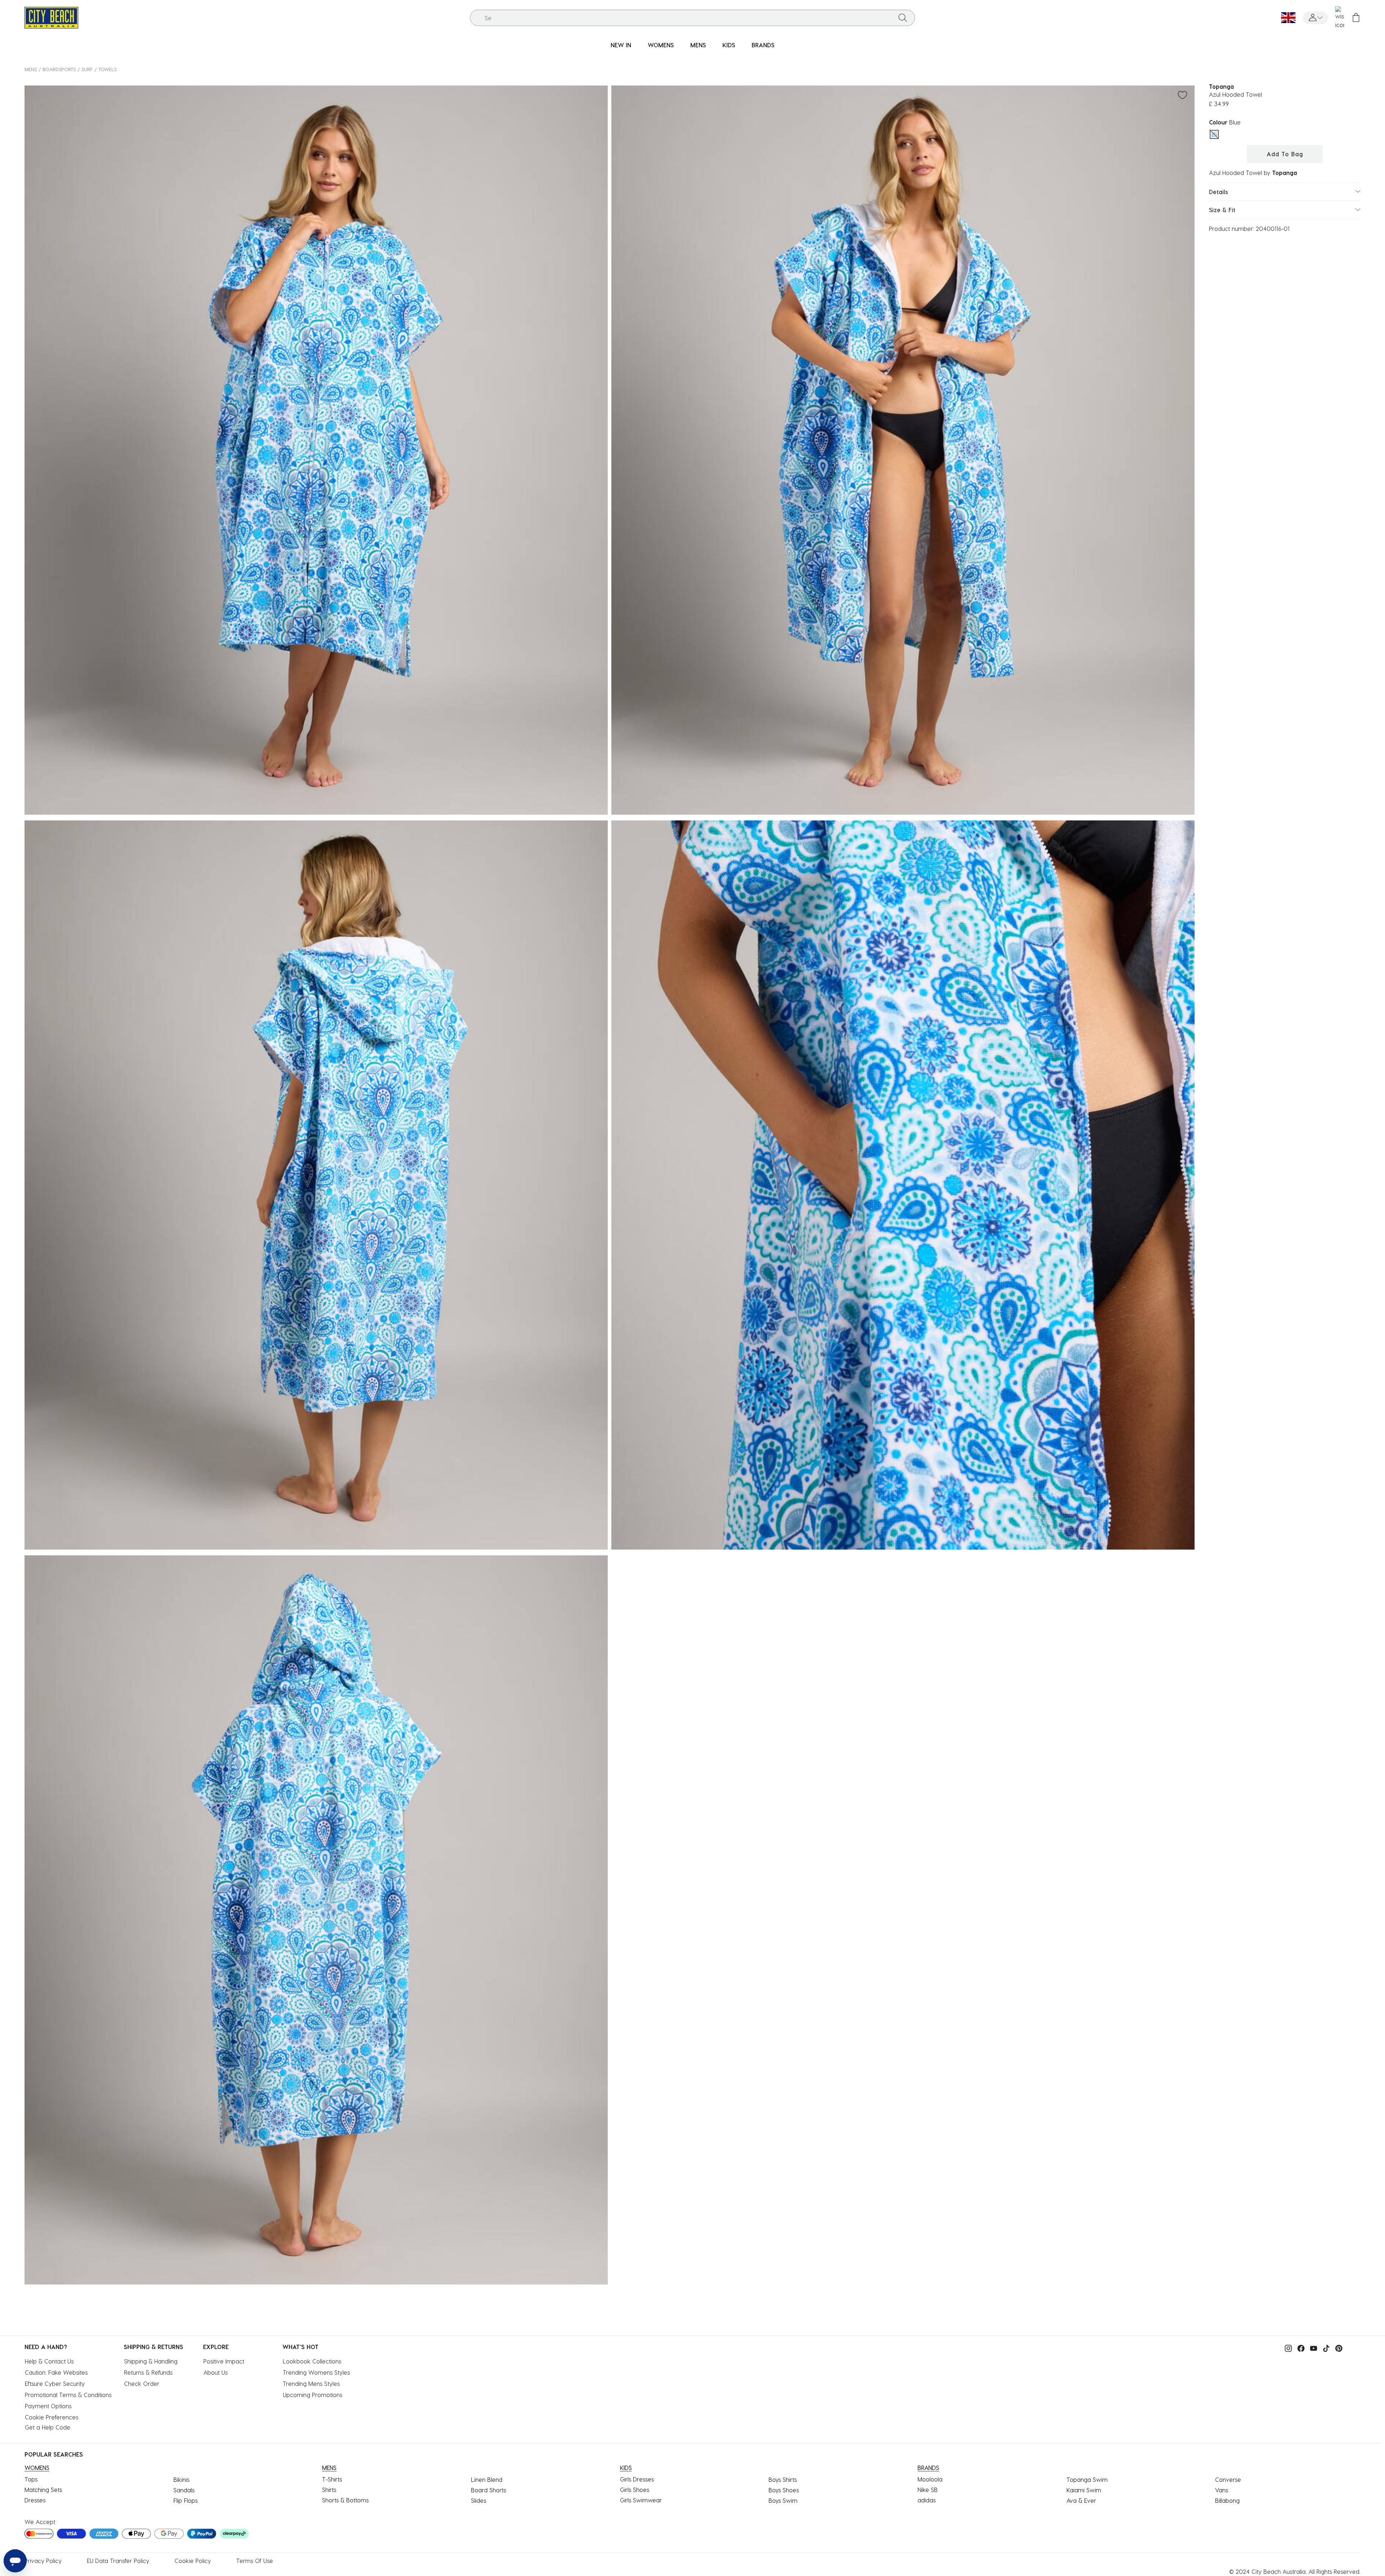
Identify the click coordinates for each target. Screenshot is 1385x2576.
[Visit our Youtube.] (1312, 2347)
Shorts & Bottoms (345, 2500)
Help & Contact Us (49, 2361)
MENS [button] (698, 45)
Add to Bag (1285, 154)
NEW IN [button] (621, 45)
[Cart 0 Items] (1356, 18)
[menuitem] (621, 45)
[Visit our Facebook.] (1299, 2347)
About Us (216, 2372)
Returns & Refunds (148, 2372)
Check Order (142, 2384)
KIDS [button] (729, 45)
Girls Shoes (635, 2490)
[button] (1315, 18)
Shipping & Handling (151, 2361)
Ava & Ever (1081, 2500)
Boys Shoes (784, 2490)
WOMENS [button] (661, 45)
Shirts (329, 2490)
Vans (1222, 2490)
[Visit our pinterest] (1337, 2347)
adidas (927, 2500)
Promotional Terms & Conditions (68, 2395)
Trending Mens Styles (311, 2384)
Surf (87, 69)
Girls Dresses (637, 2479)
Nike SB (928, 2490)
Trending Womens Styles (316, 2372)
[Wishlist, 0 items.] (1340, 18)
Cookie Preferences (52, 2417)
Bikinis (181, 2479)
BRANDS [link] (763, 45)
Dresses (35, 2500)
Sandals (184, 2490)
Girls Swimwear (641, 2500)
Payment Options (48, 2406)
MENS (31, 69)
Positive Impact (224, 2361)
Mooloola (930, 2479)
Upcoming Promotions (313, 2395)
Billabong (1227, 2500)
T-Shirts (332, 2479)
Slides (479, 2500)
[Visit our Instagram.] (1287, 2347)
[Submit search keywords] (903, 18)
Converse (1228, 2479)
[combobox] (693, 18)
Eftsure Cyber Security (55, 2384)
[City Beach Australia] (51, 17)
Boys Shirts (783, 2479)
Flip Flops (186, 2500)
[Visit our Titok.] (1324, 2347)
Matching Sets (43, 2490)
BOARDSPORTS (59, 69)
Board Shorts (489, 2490)
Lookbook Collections (312, 2361)
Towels (107, 69)
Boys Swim (783, 2500)
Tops (31, 2479)
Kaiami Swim (1084, 2490)
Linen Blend (487, 2479)
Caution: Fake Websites (56, 2372)
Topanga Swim (1087, 2479)
